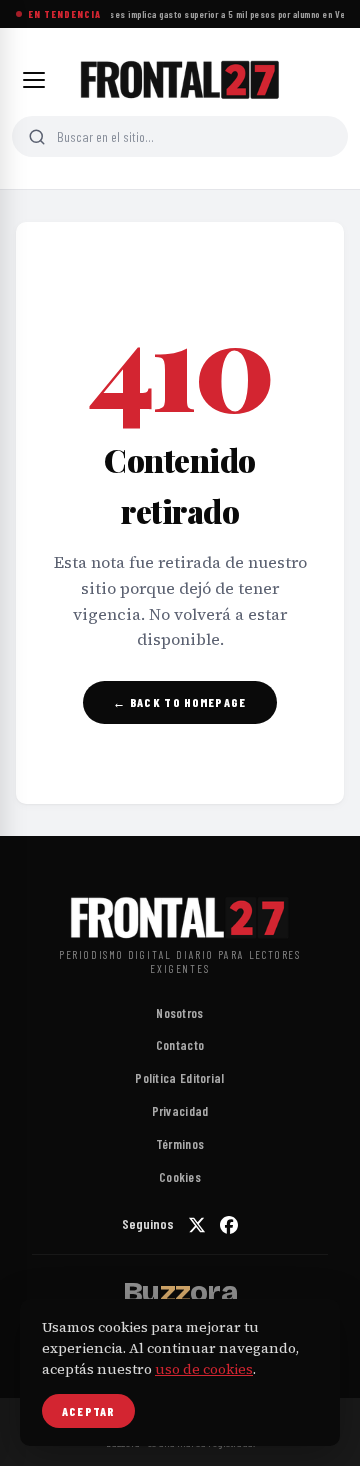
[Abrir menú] (34, 80)
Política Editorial (179, 1078)
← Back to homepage (179, 702)
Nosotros (179, 1013)
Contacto (180, 1045)
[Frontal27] (180, 80)
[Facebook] (229, 1225)
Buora (180, 1292)
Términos (180, 1144)
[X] (197, 1225)
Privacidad (180, 1111)
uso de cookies (204, 1369)
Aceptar (88, 1411)
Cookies (180, 1177)
